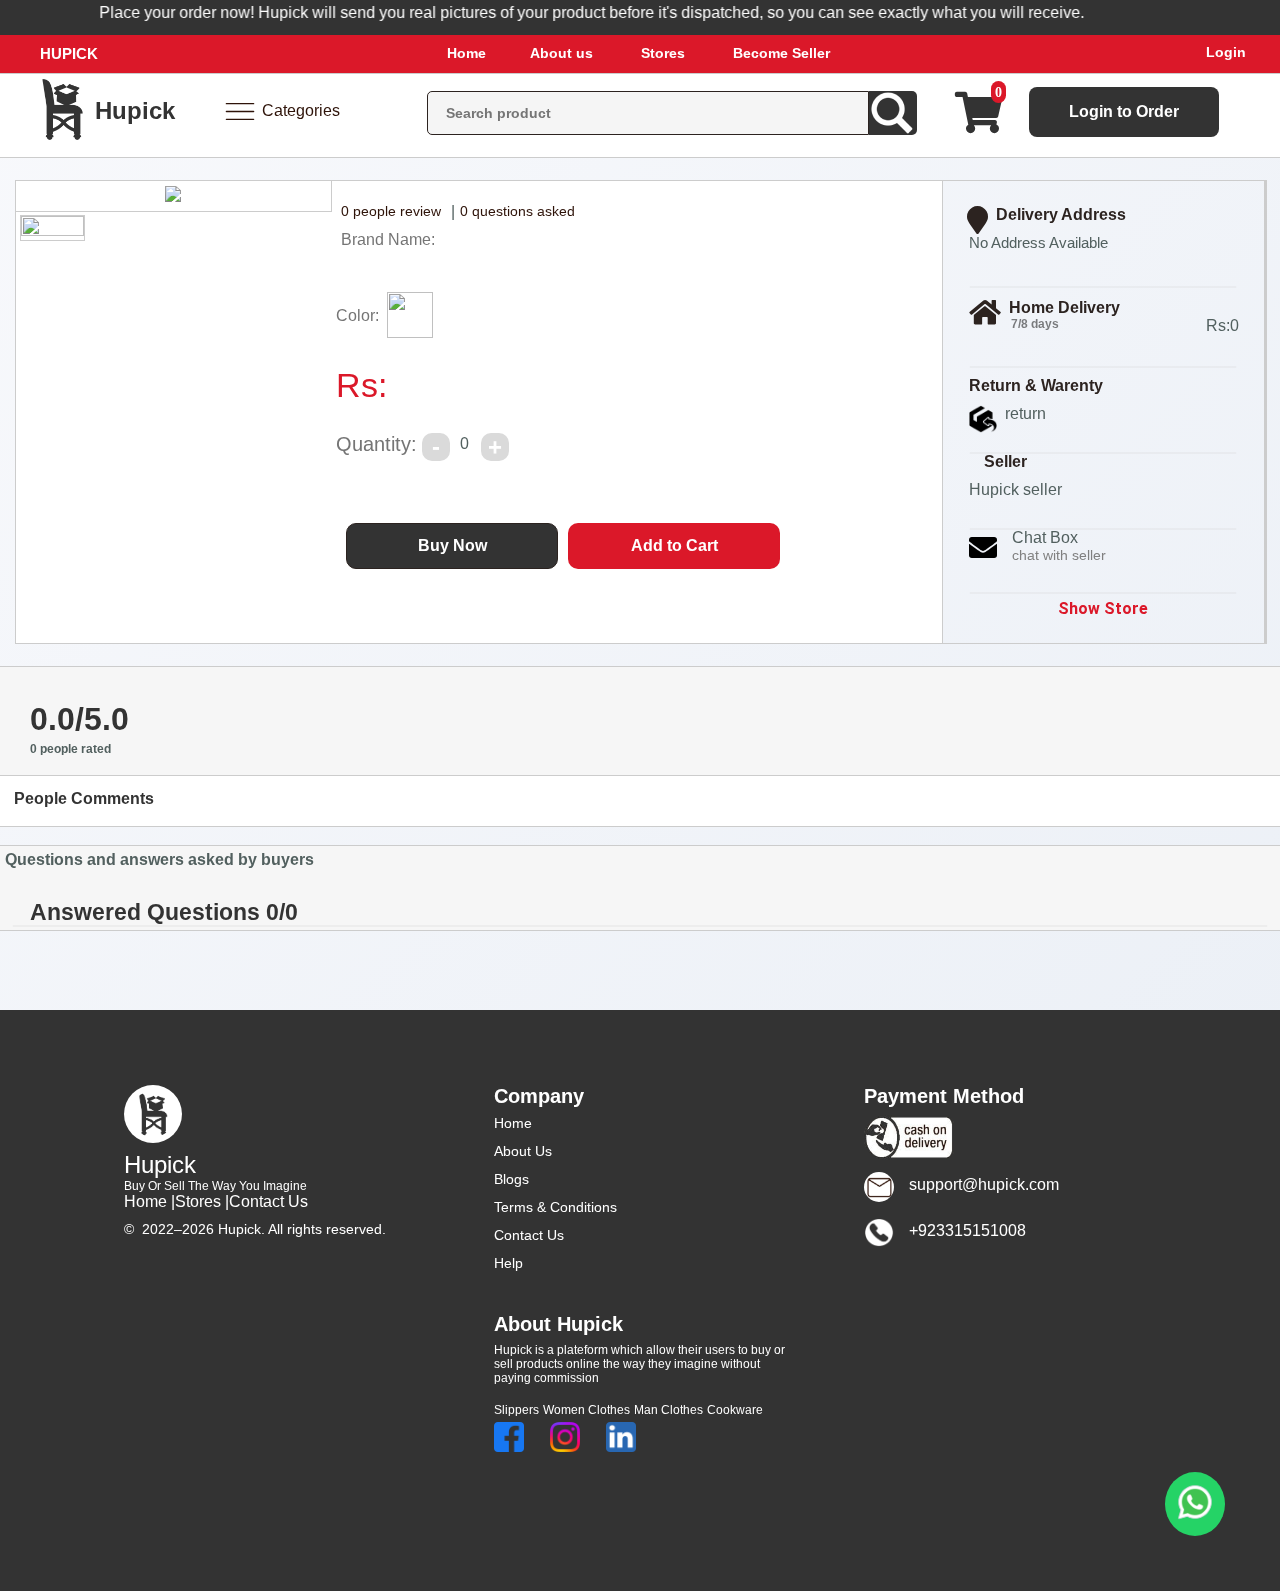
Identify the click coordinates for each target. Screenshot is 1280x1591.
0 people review (391, 211)
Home (466, 53)
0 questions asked (517, 211)
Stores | (202, 1201)
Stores (663, 53)
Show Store (1103, 608)
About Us (523, 1151)
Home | (149, 1201)
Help (508, 1263)
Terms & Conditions (555, 1207)
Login (1226, 52)
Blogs (511, 1179)
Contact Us (268, 1201)
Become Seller (781, 53)
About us (561, 53)
